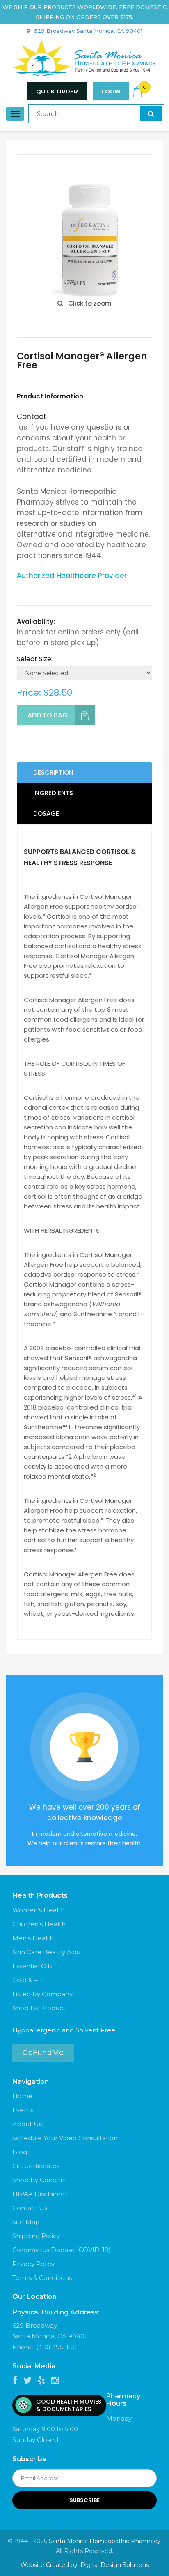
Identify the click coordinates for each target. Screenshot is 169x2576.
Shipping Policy (36, 2236)
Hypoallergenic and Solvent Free (64, 2030)
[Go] (151, 114)
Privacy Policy (33, 2264)
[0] (138, 92)
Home (22, 2096)
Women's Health (39, 1910)
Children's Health (39, 1924)
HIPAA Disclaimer (40, 2194)
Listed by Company (42, 1994)
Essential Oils (32, 1966)
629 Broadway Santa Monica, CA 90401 (88, 31)
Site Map (26, 2222)
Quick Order (57, 91)
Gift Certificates (36, 2166)
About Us (27, 2124)
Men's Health (33, 1938)
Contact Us (30, 2208)
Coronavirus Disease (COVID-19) (62, 2250)
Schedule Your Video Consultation (65, 2138)
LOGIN (111, 91)
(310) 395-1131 (57, 2347)
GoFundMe (43, 2053)
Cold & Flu (28, 1980)
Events (23, 2110)
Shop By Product (39, 2008)
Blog (20, 2152)
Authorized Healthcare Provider (72, 576)
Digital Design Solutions (115, 2565)
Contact (32, 417)
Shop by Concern (40, 2180)
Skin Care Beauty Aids (46, 1952)
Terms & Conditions (42, 2278)
